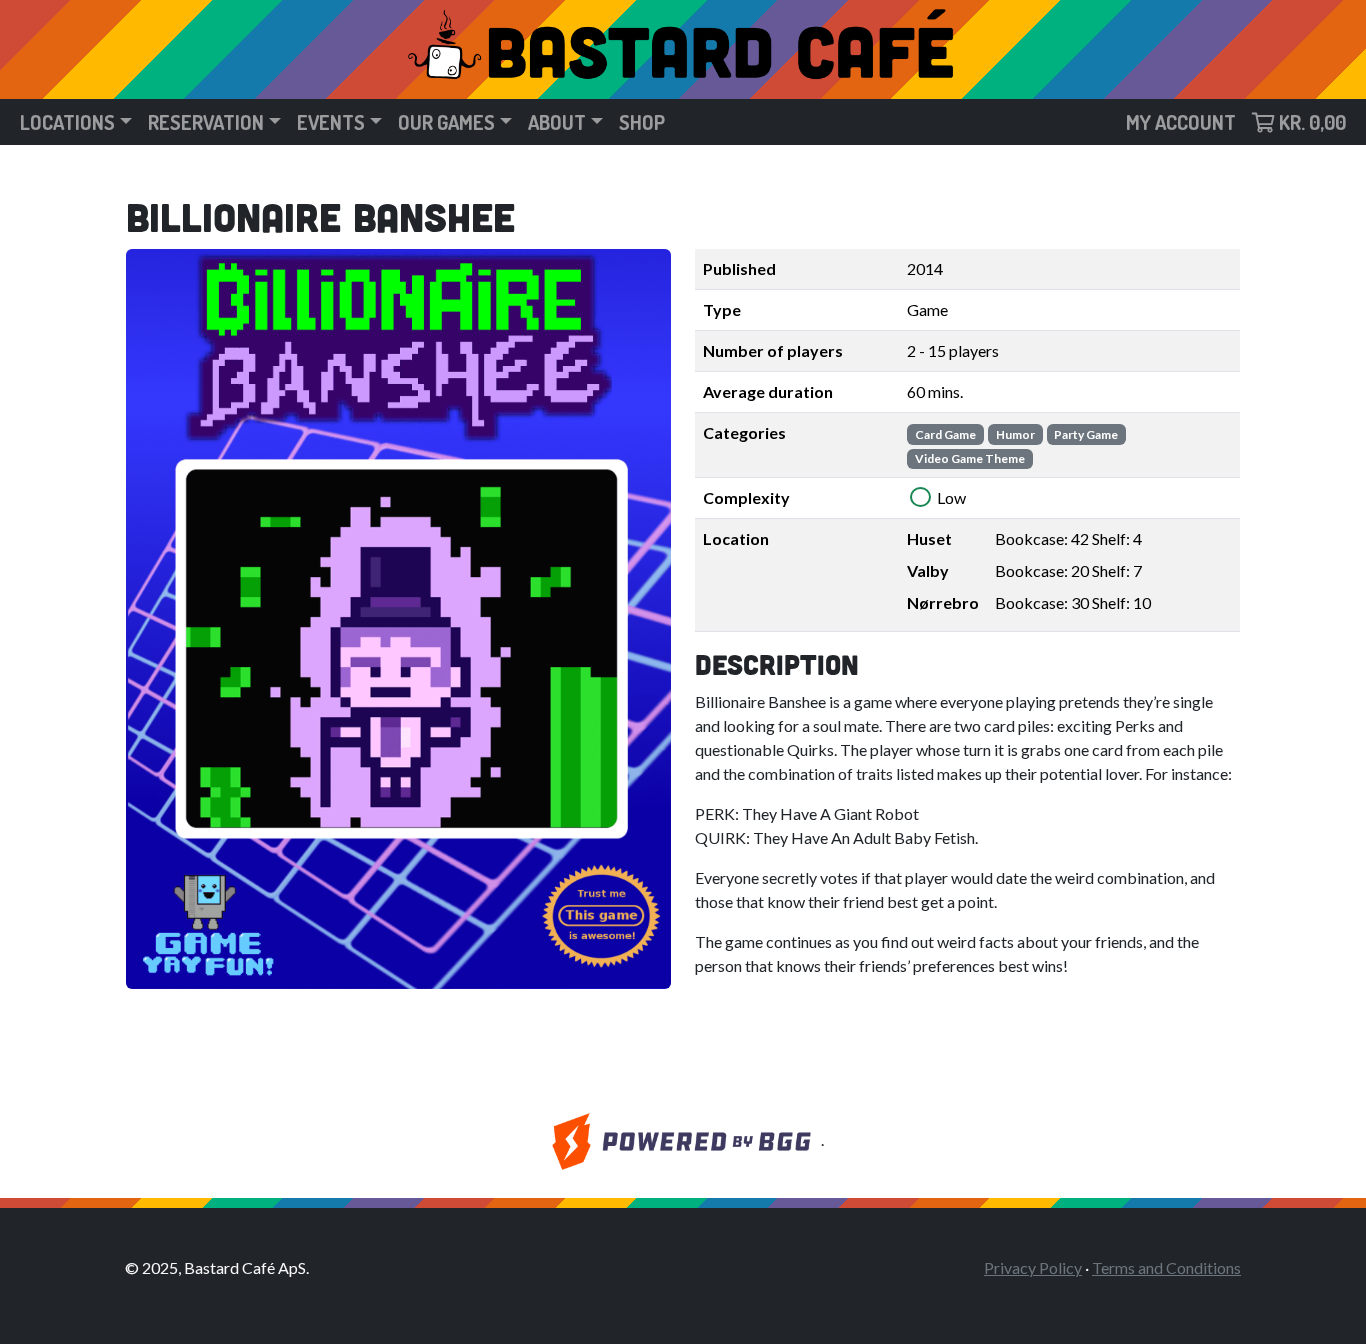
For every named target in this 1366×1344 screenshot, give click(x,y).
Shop (642, 122)
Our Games (446, 122)
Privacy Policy (1033, 1267)
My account (1181, 122)
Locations (67, 122)
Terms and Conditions (1166, 1267)
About (557, 122)
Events (331, 122)
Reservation (206, 122)
